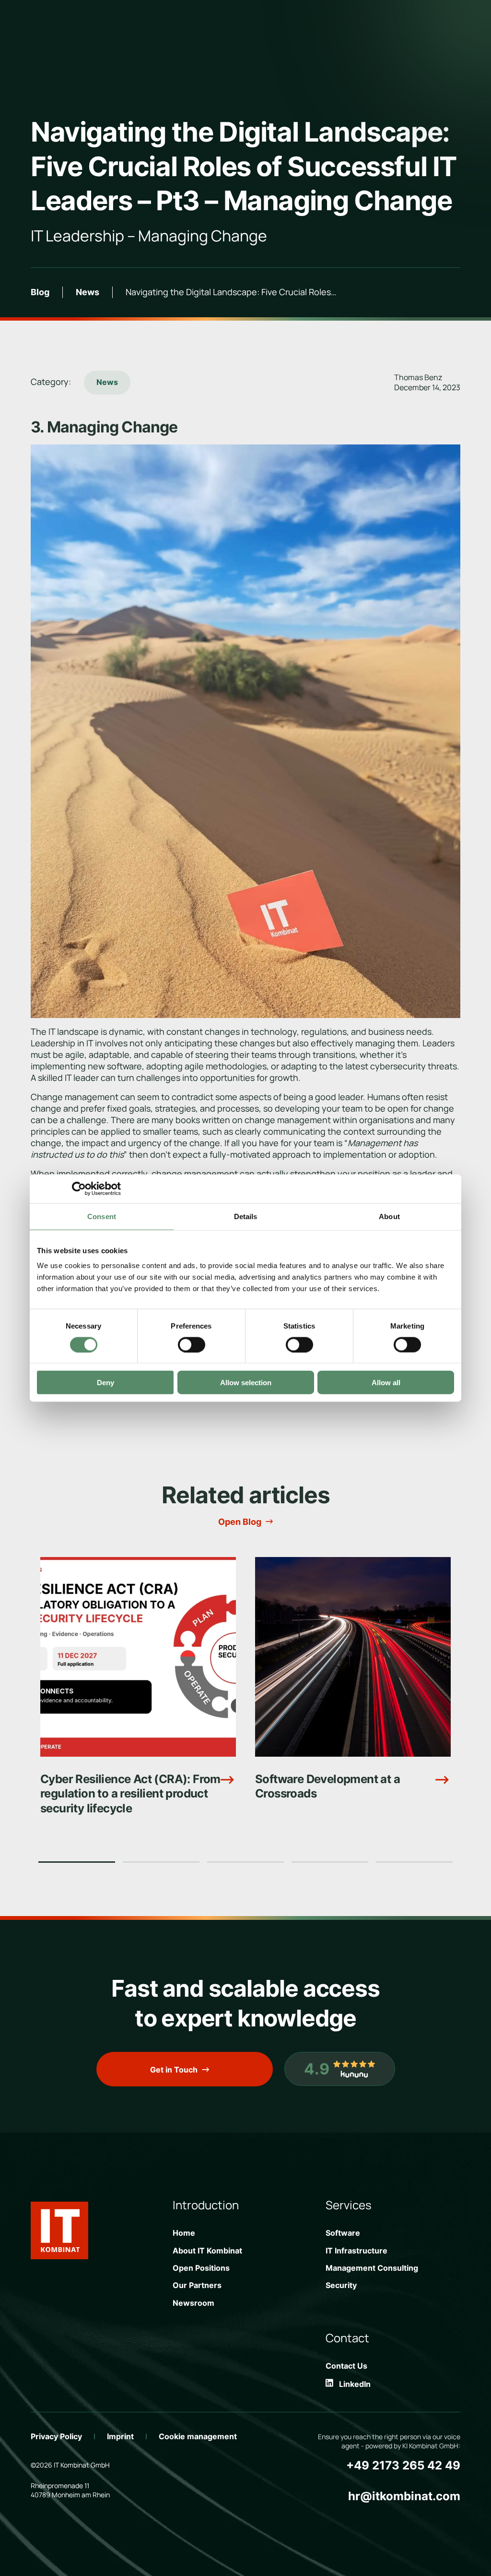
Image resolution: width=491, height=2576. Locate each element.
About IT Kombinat (207, 2251)
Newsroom (193, 2303)
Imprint (120, 2436)
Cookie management (198, 2436)
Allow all (386, 1383)
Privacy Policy (56, 2436)
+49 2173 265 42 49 (403, 2465)
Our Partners (197, 2285)
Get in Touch (174, 2070)
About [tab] (389, 1216)
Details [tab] (246, 1216)
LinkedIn (352, 2384)
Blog (40, 292)
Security (341, 2285)
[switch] (192, 1344)
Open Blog (240, 1522)
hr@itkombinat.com (404, 2496)
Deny (105, 1383)
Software (343, 2233)
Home (184, 2233)
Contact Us (346, 2366)
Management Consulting (372, 2268)
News (88, 292)
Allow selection (246, 1383)
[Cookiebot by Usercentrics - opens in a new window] (79, 1188)
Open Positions (201, 2268)
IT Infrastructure (357, 2251)
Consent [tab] (102, 1216)
